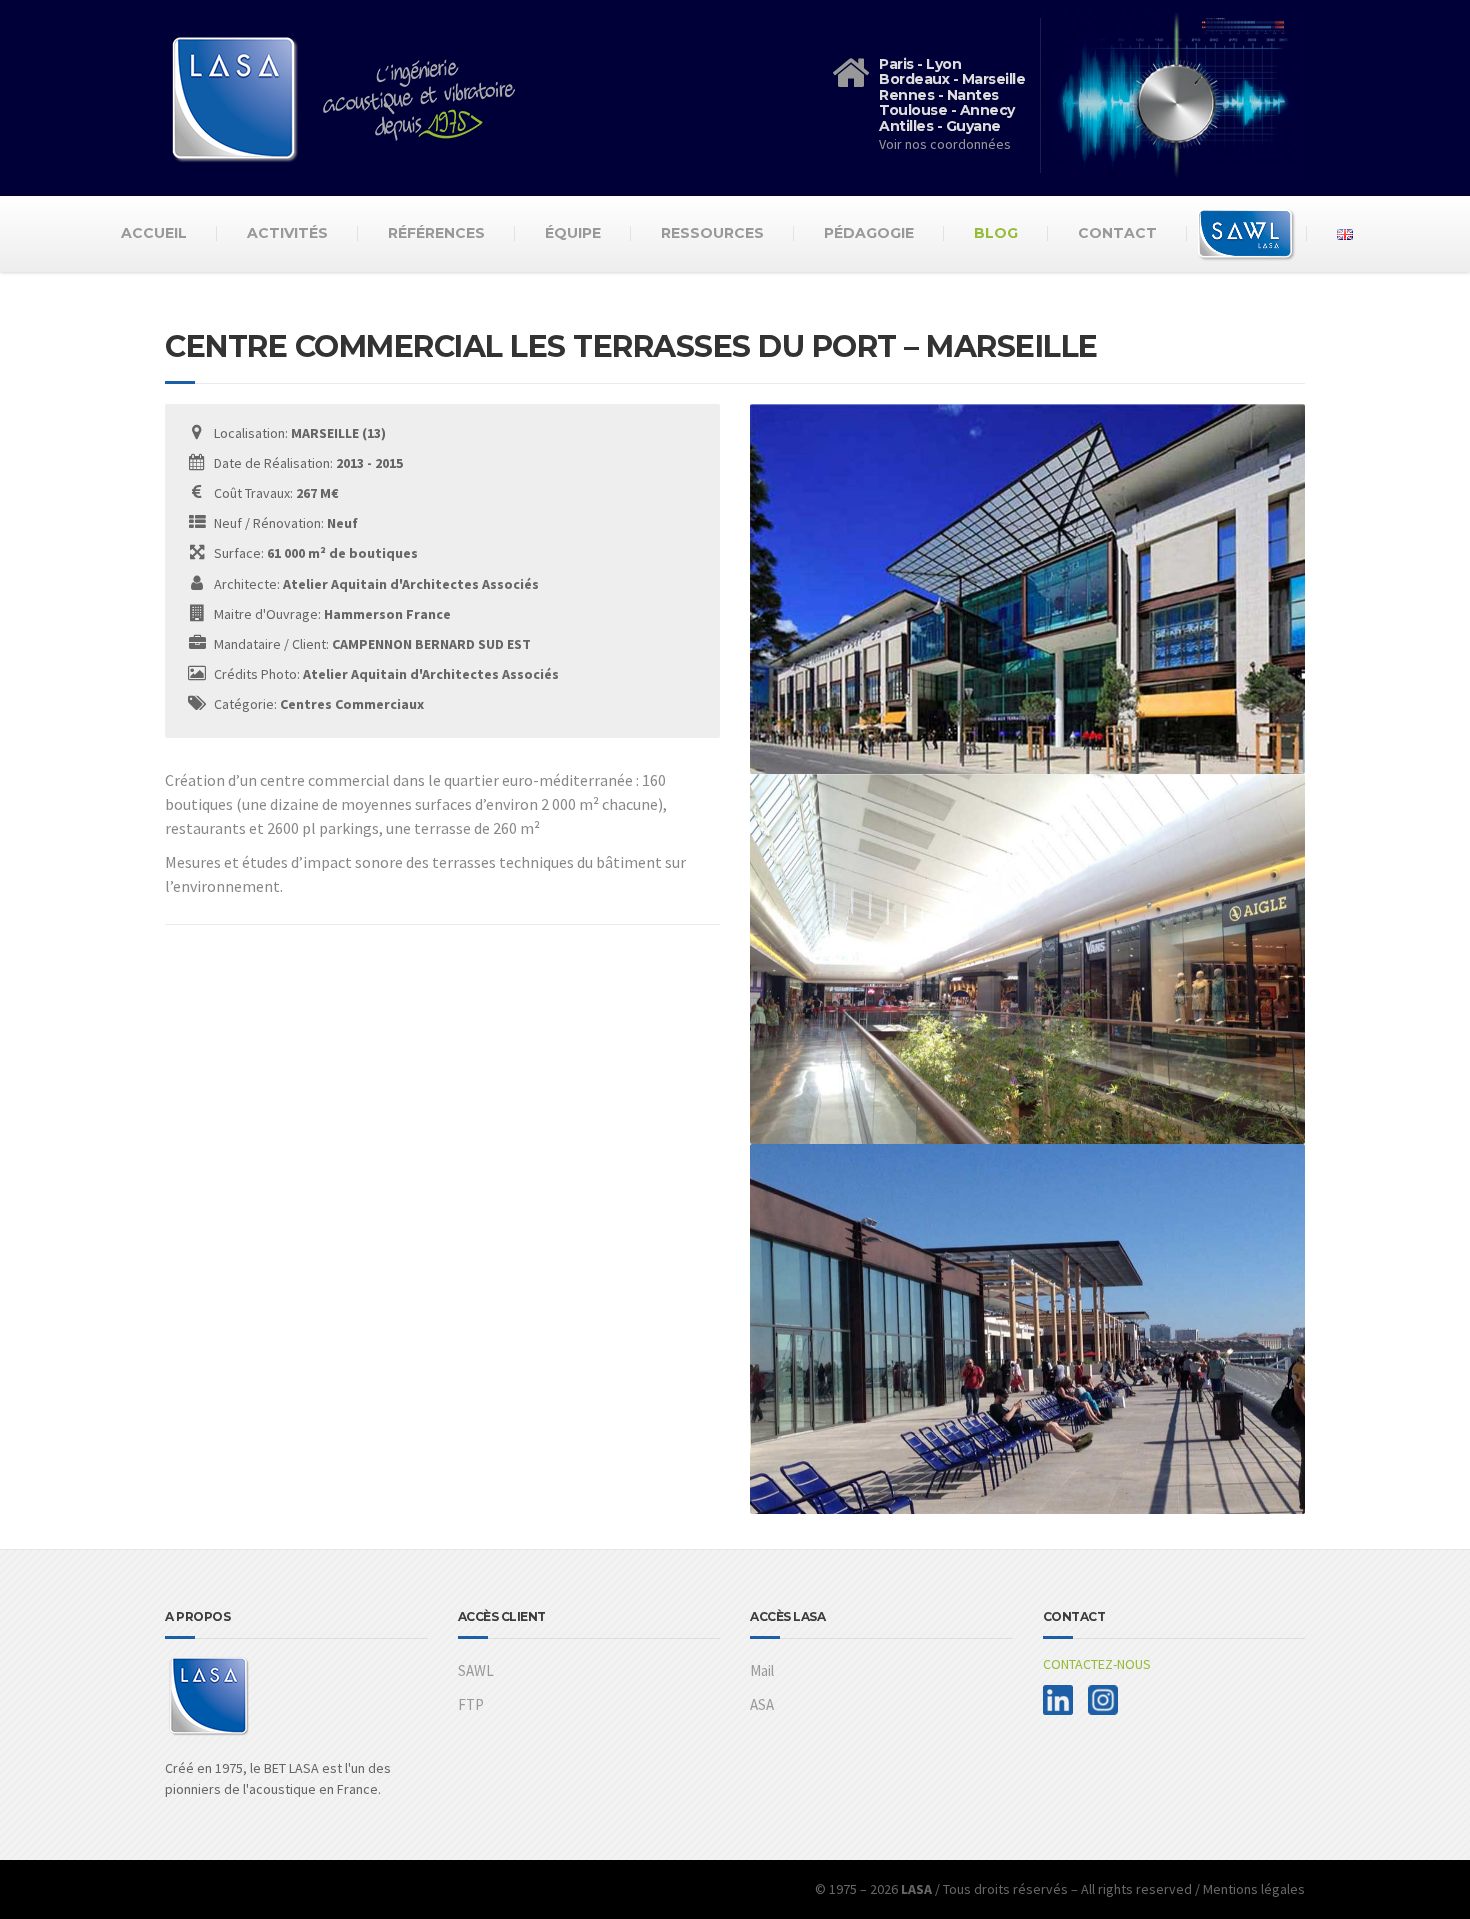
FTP (471, 1704)
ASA (762, 1704)
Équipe (573, 233)
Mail (762, 1670)
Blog (996, 233)
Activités (287, 233)
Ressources (712, 233)
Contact (1117, 233)
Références (436, 233)
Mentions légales (1254, 1889)
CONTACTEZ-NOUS (1097, 1664)
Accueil (154, 233)
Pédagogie (869, 233)
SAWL (476, 1670)
